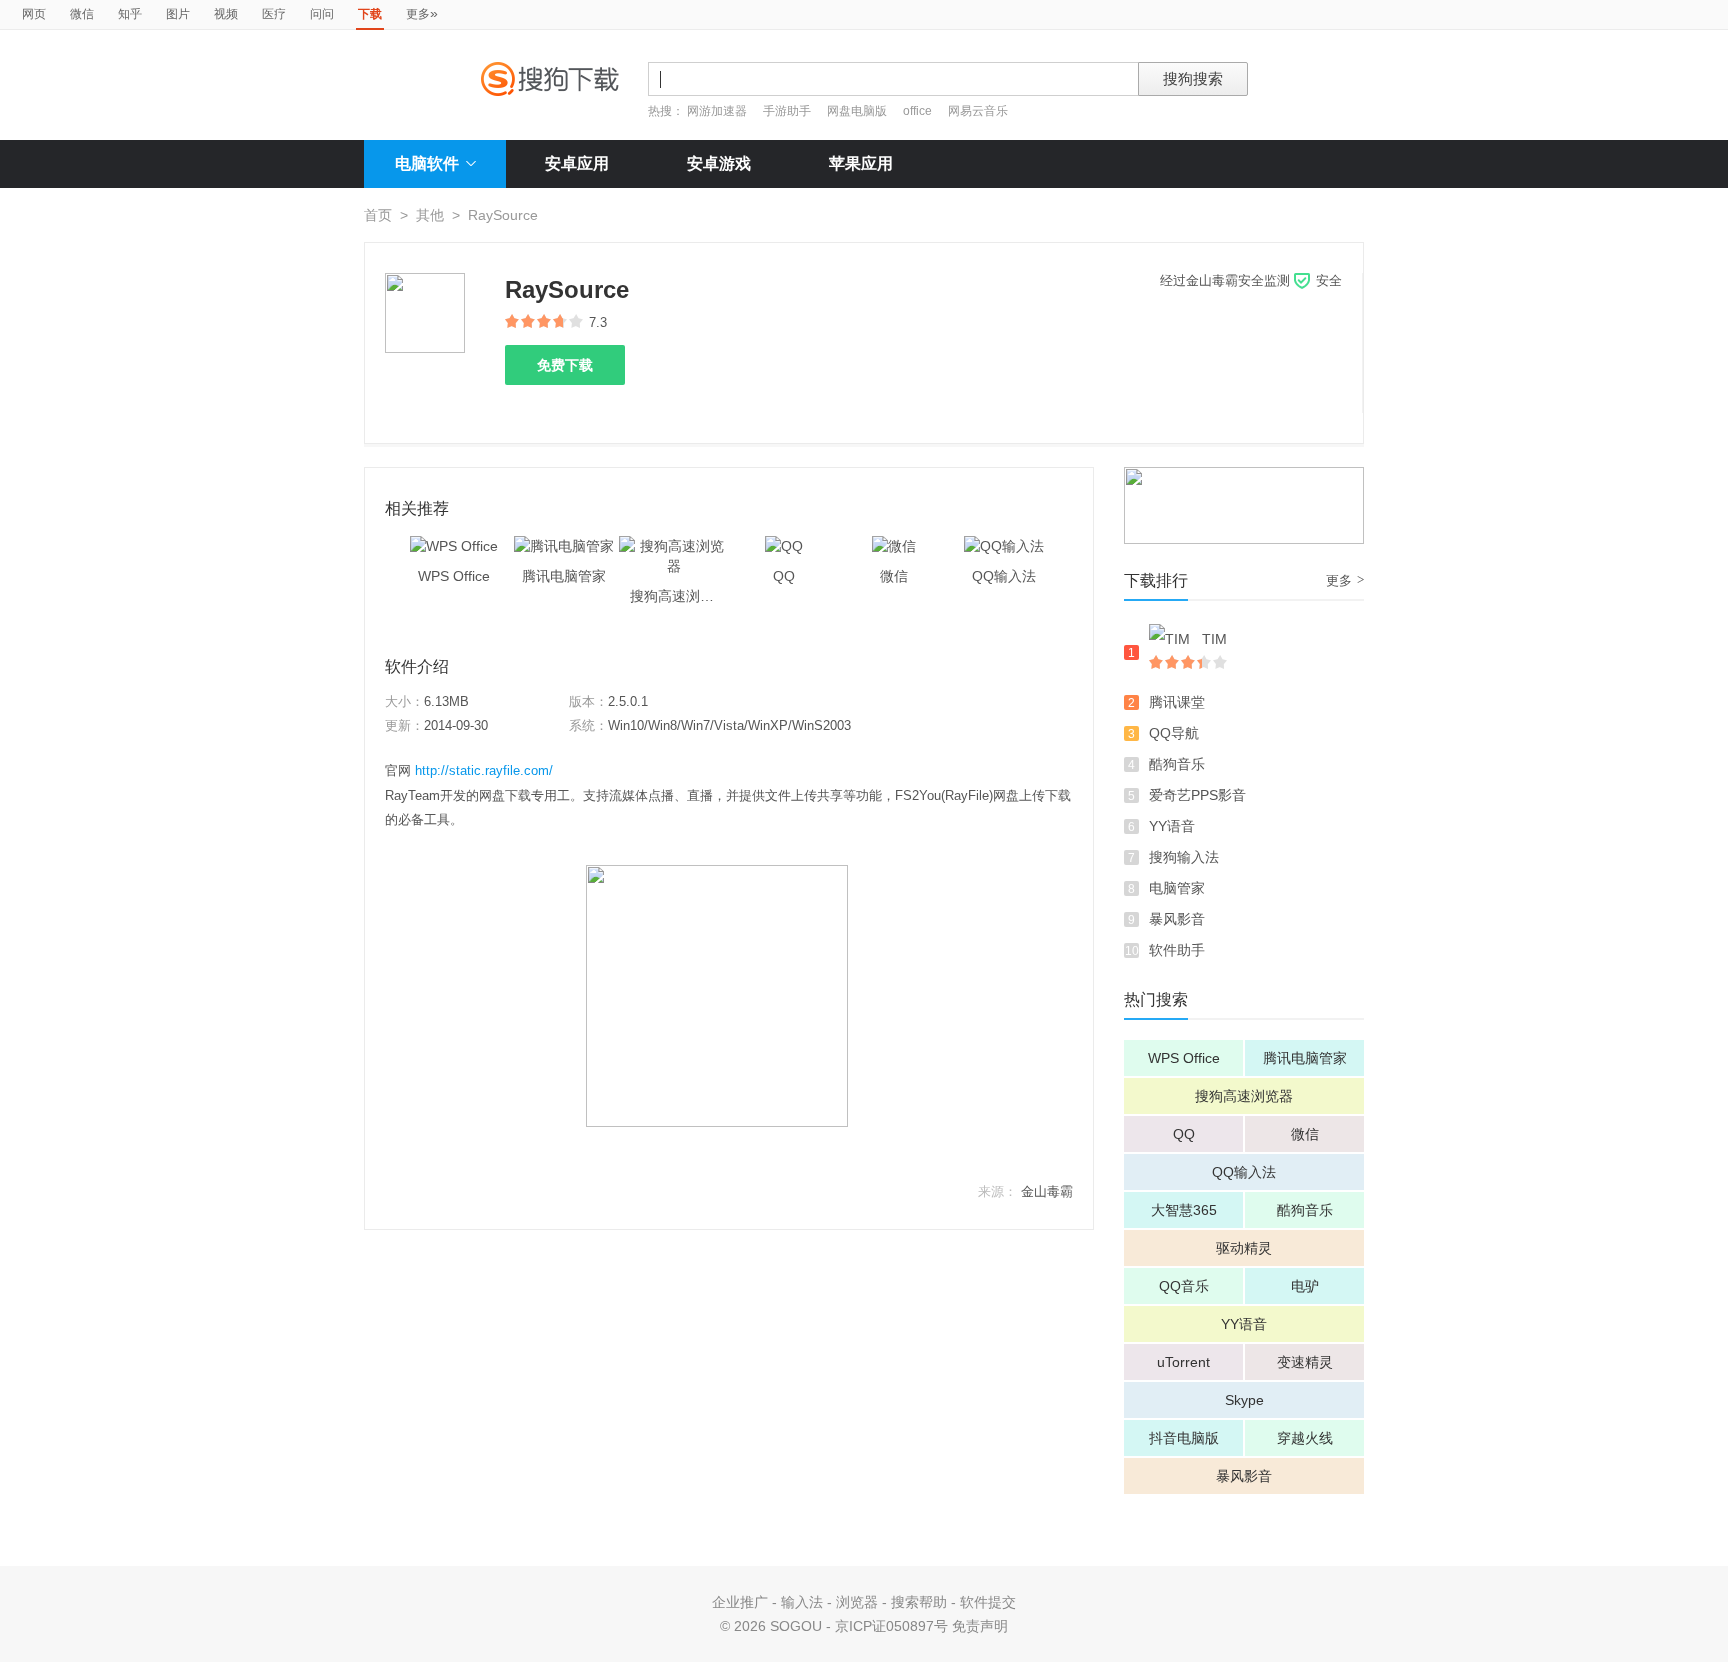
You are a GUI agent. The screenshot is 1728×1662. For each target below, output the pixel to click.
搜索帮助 (919, 1602)
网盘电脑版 (857, 111)
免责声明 (980, 1626)
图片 (178, 14)
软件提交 (988, 1602)
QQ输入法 (1244, 1172)
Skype (1244, 1400)
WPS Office (1184, 1058)
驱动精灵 (1244, 1248)
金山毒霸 (1047, 1191)
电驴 (1305, 1286)
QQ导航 (1174, 733)
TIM (1214, 639)
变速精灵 (1305, 1362)
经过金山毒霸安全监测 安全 (1251, 280)
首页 (378, 215)
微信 (82, 14)
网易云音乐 (978, 111)
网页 (34, 14)
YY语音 (1172, 826)
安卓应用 (577, 163)
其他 (430, 215)
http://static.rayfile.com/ (484, 770)
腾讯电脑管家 (1305, 1058)
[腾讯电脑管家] (564, 546)
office (919, 111)
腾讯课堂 (1177, 702)
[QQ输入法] (1004, 546)
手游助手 (788, 111)
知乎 (130, 14)
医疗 (274, 14)
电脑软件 (427, 163)
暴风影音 (1177, 919)
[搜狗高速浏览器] (674, 546)
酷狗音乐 (1177, 764)
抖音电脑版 (1184, 1438)
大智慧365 (1184, 1210)
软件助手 (1177, 950)
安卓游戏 (719, 163)
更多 (422, 13)
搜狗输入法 (1184, 857)
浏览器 (857, 1602)
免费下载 (565, 365)
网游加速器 (717, 111)
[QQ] (784, 546)
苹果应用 (861, 163)
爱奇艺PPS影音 (1197, 795)
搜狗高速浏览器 (1244, 1096)
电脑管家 (1177, 888)
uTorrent (1183, 1362)
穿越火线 (1305, 1438)
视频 (226, 14)
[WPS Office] (454, 546)
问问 (322, 14)
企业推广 (740, 1602)
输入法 (802, 1602)
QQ (1184, 1134)
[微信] (894, 546)
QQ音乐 (1184, 1286)
